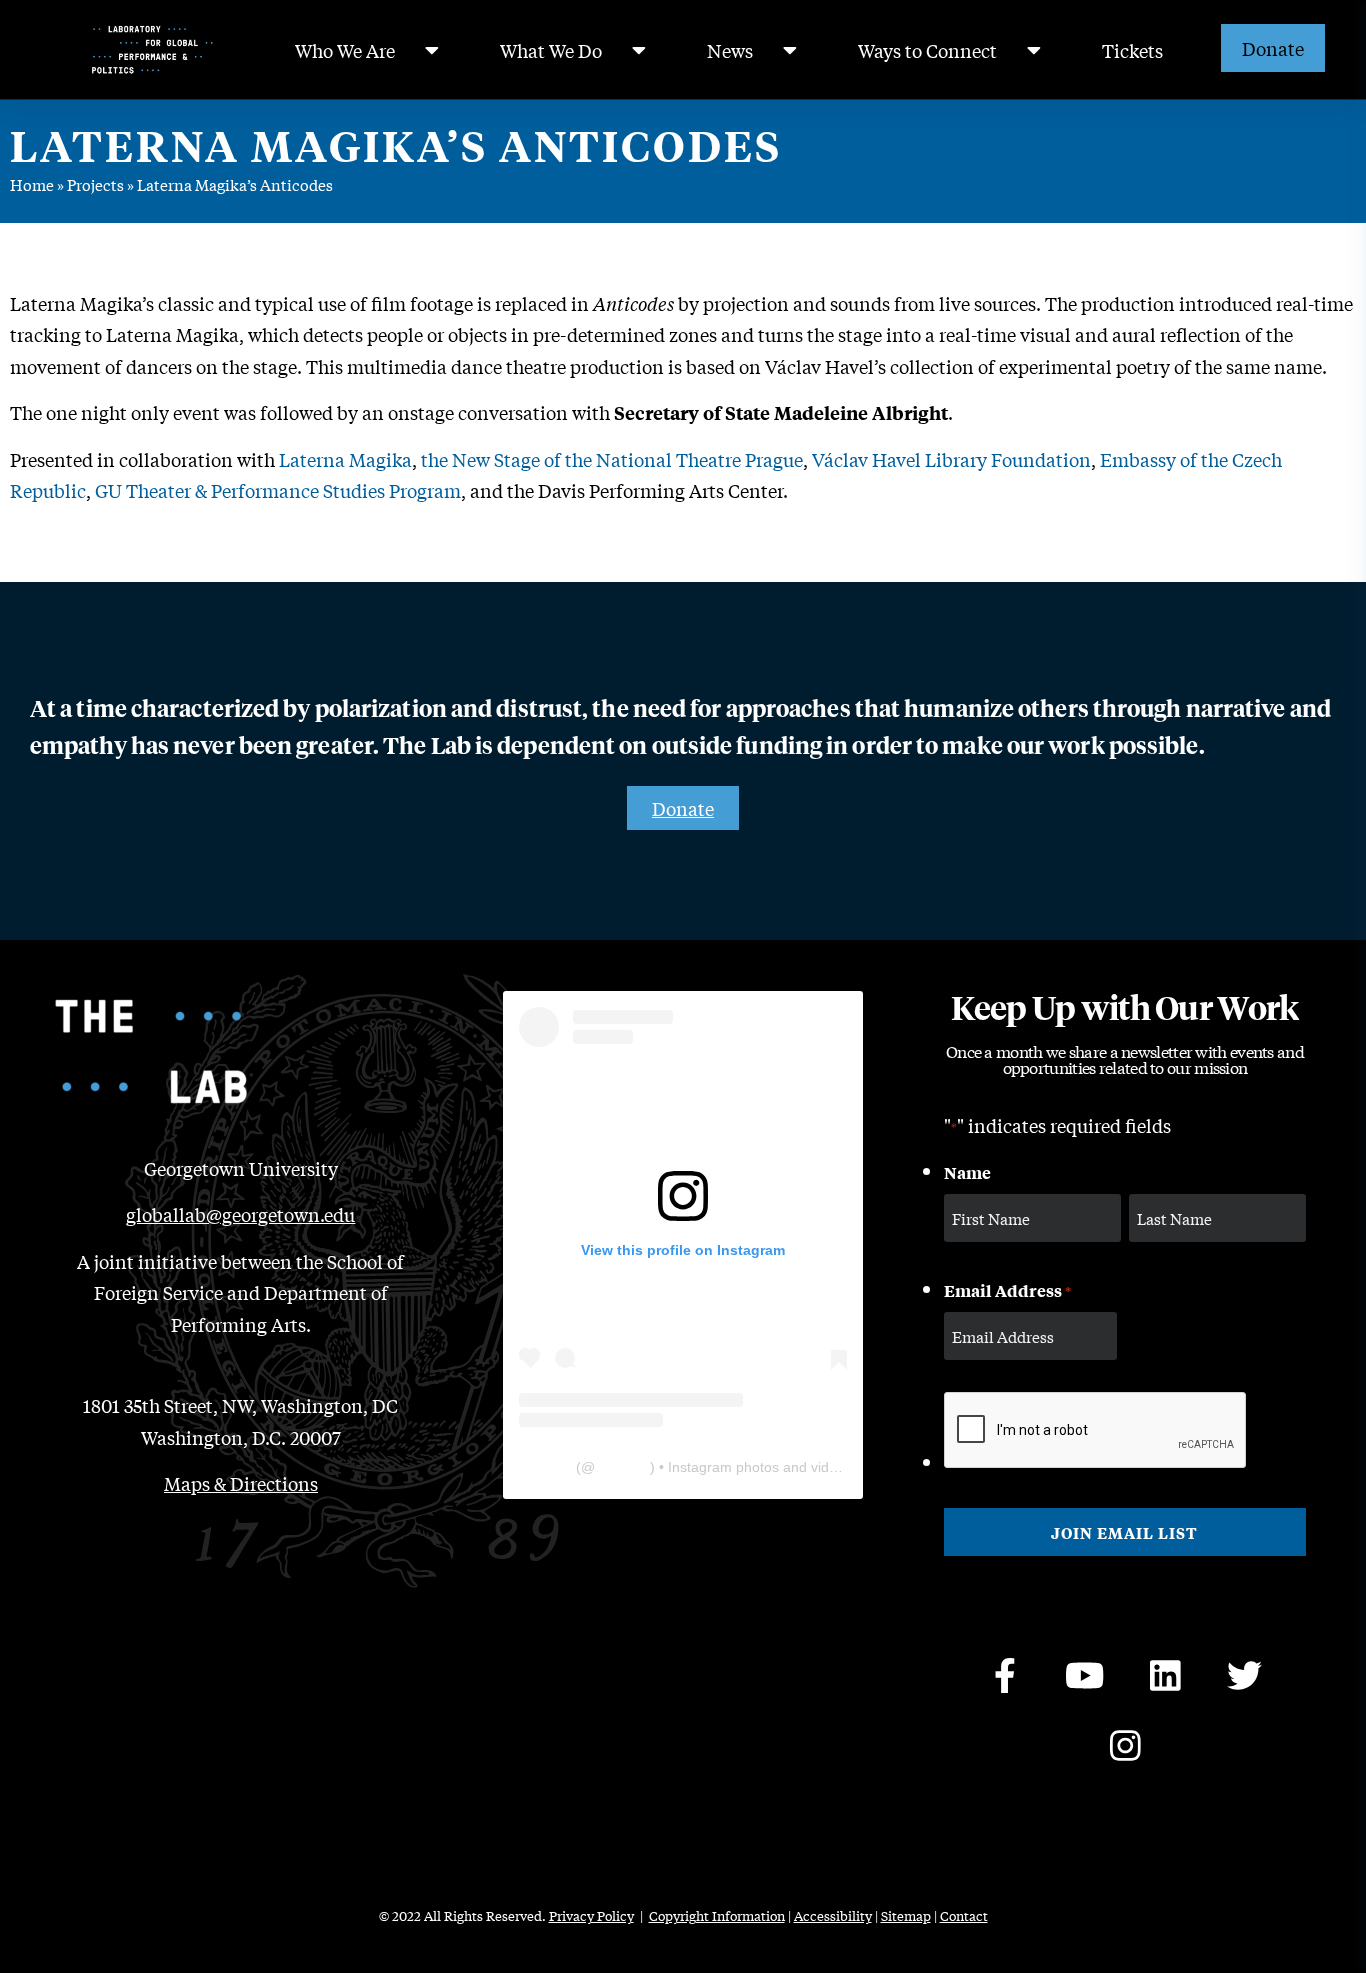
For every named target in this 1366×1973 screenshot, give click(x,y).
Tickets (1132, 50)
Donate (1273, 48)
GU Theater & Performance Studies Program (278, 490)
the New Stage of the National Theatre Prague (612, 459)
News (730, 50)
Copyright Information (717, 1915)
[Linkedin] (1165, 1675)
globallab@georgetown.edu (240, 1214)
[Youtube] (1085, 1675)
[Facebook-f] (1005, 1675)
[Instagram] (1125, 1745)
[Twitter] (1245, 1675)
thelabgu (622, 1467)
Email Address (1007, 1290)
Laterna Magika (345, 459)
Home (32, 184)
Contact (964, 1915)
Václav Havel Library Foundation (951, 459)
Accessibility (833, 1915)
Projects (95, 184)
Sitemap (906, 1915)
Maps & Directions (241, 1483)
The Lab (545, 1467)
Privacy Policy (591, 1915)
